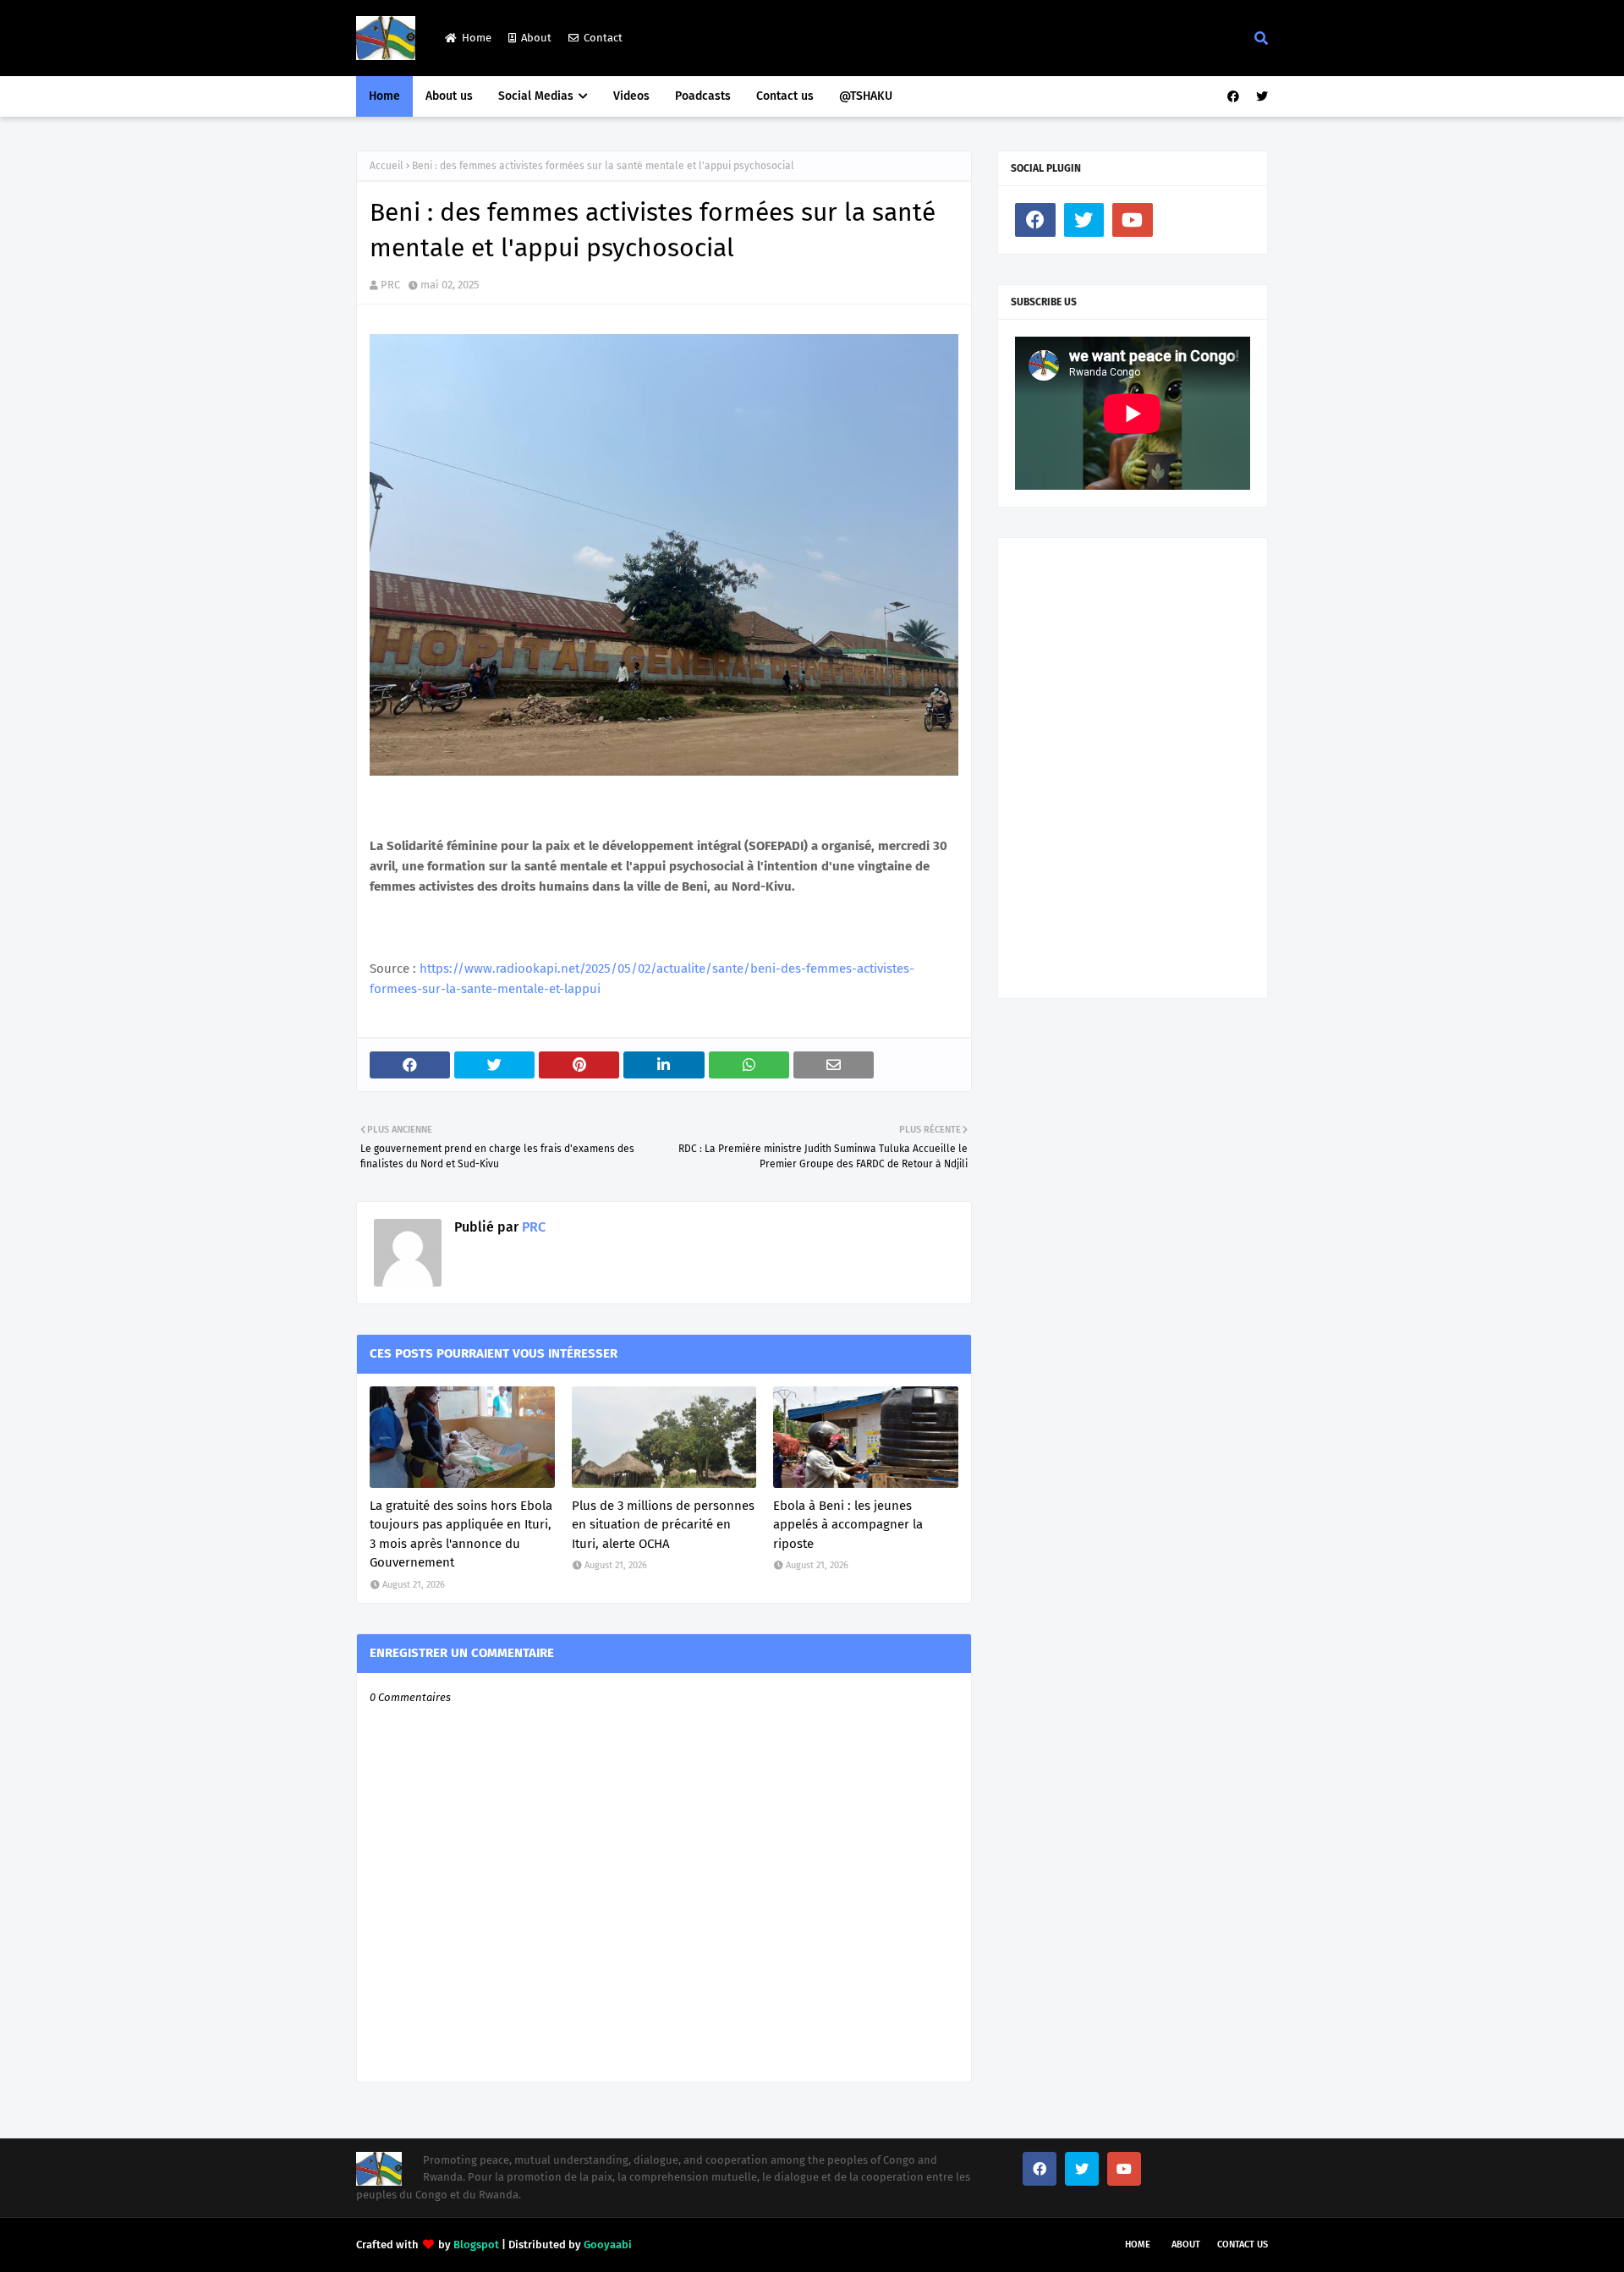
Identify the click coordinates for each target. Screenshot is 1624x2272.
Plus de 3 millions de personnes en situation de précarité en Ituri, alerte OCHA (663, 1525)
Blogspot (476, 2245)
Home (477, 38)
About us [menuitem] (449, 96)
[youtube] (1133, 220)
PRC (390, 285)
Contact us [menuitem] (785, 96)
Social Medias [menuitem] (536, 96)
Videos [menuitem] (631, 96)
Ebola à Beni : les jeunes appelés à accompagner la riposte (848, 1525)
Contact (603, 38)
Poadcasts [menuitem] (703, 96)
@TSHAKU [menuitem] (866, 96)
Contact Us (1243, 2245)
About (536, 38)
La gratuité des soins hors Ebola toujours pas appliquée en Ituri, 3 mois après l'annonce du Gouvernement (461, 1534)
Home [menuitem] (384, 96)
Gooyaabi (608, 2245)
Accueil (387, 166)
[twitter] (1260, 97)
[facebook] (1233, 97)
